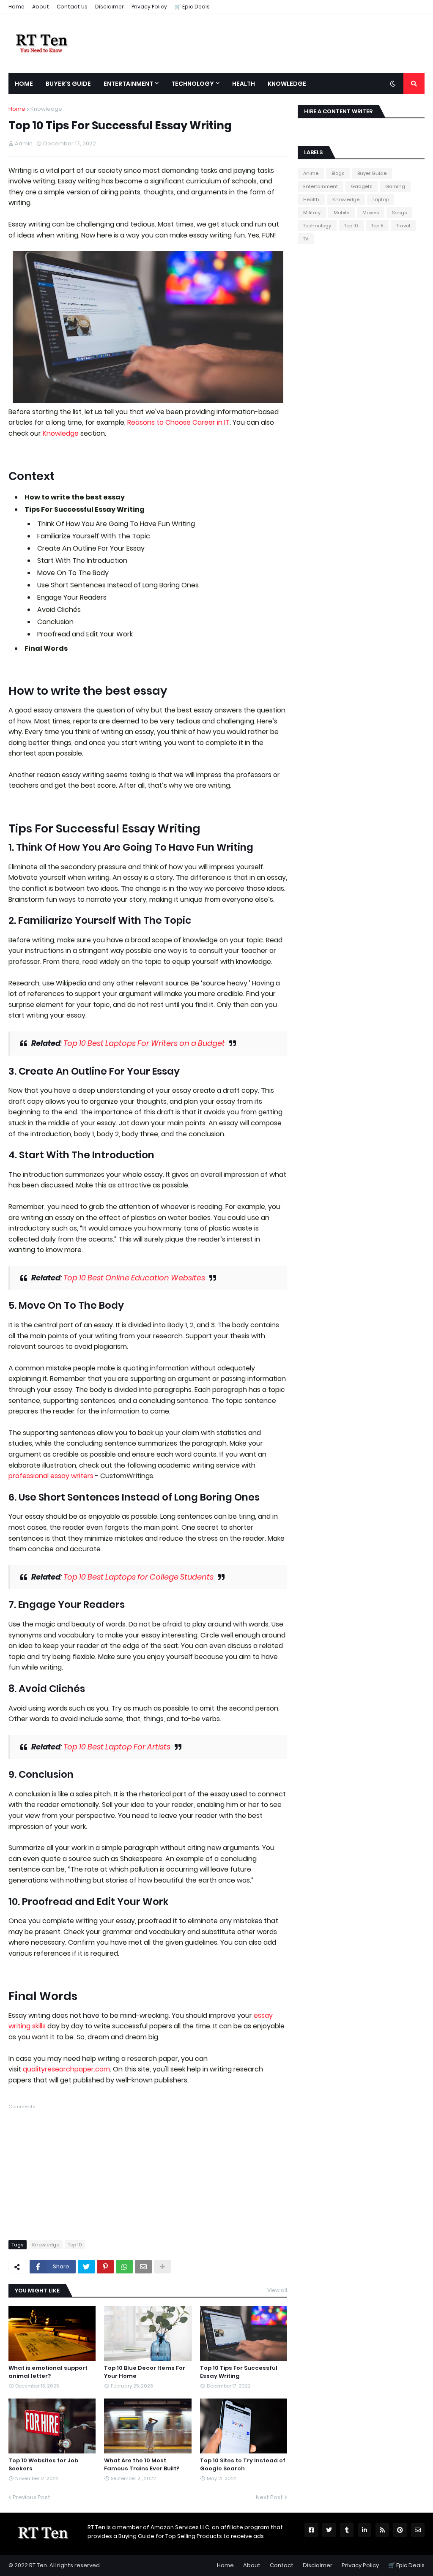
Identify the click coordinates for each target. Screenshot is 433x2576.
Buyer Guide (372, 173)
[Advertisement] (148, 2170)
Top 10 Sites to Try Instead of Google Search (243, 2464)
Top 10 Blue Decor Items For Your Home (145, 2372)
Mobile (341, 213)
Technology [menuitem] (193, 84)
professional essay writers (51, 1476)
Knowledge (46, 109)
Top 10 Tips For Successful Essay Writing (239, 2372)
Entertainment (321, 186)
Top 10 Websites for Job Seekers (43, 2464)
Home (16, 7)
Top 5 (377, 226)
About (41, 7)
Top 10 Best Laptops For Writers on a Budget (144, 1043)
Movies (371, 213)
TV (306, 239)
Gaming (395, 186)
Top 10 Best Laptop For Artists (117, 1747)
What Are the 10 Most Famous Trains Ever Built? (142, 2464)
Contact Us (72, 7)
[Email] (143, 2267)
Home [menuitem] (24, 84)
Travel (403, 226)
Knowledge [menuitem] (287, 84)
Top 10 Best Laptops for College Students (138, 1577)
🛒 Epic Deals (192, 7)
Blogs (338, 173)
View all (277, 2290)
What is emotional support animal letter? (48, 2372)
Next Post (269, 2497)
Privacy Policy (149, 7)
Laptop (381, 199)
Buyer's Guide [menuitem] (68, 84)
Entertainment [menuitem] (128, 84)
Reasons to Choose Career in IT (178, 422)
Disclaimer (110, 7)
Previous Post (32, 2497)
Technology (317, 226)
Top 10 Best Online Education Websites (134, 1278)
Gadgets (362, 186)
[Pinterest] (105, 2267)
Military (312, 213)
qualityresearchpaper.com (66, 2069)
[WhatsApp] (124, 2267)
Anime (311, 173)
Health (311, 199)
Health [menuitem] (244, 84)
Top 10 (75, 2245)
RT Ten (38, 2565)
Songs (399, 213)
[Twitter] (86, 2267)
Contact (282, 2565)
